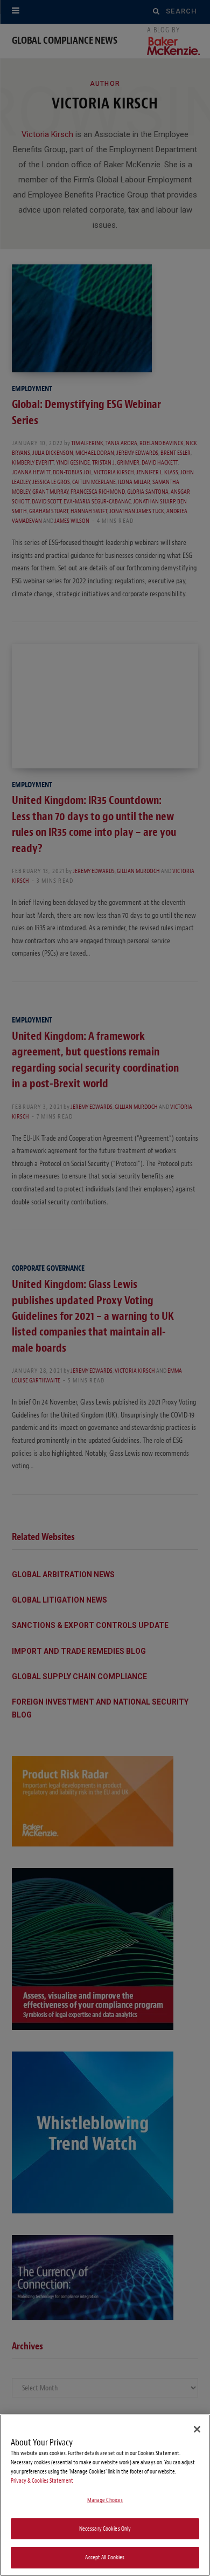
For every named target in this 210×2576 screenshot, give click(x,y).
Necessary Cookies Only (105, 2529)
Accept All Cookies (105, 2557)
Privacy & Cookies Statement (42, 2481)
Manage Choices (105, 2500)
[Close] (197, 2429)
